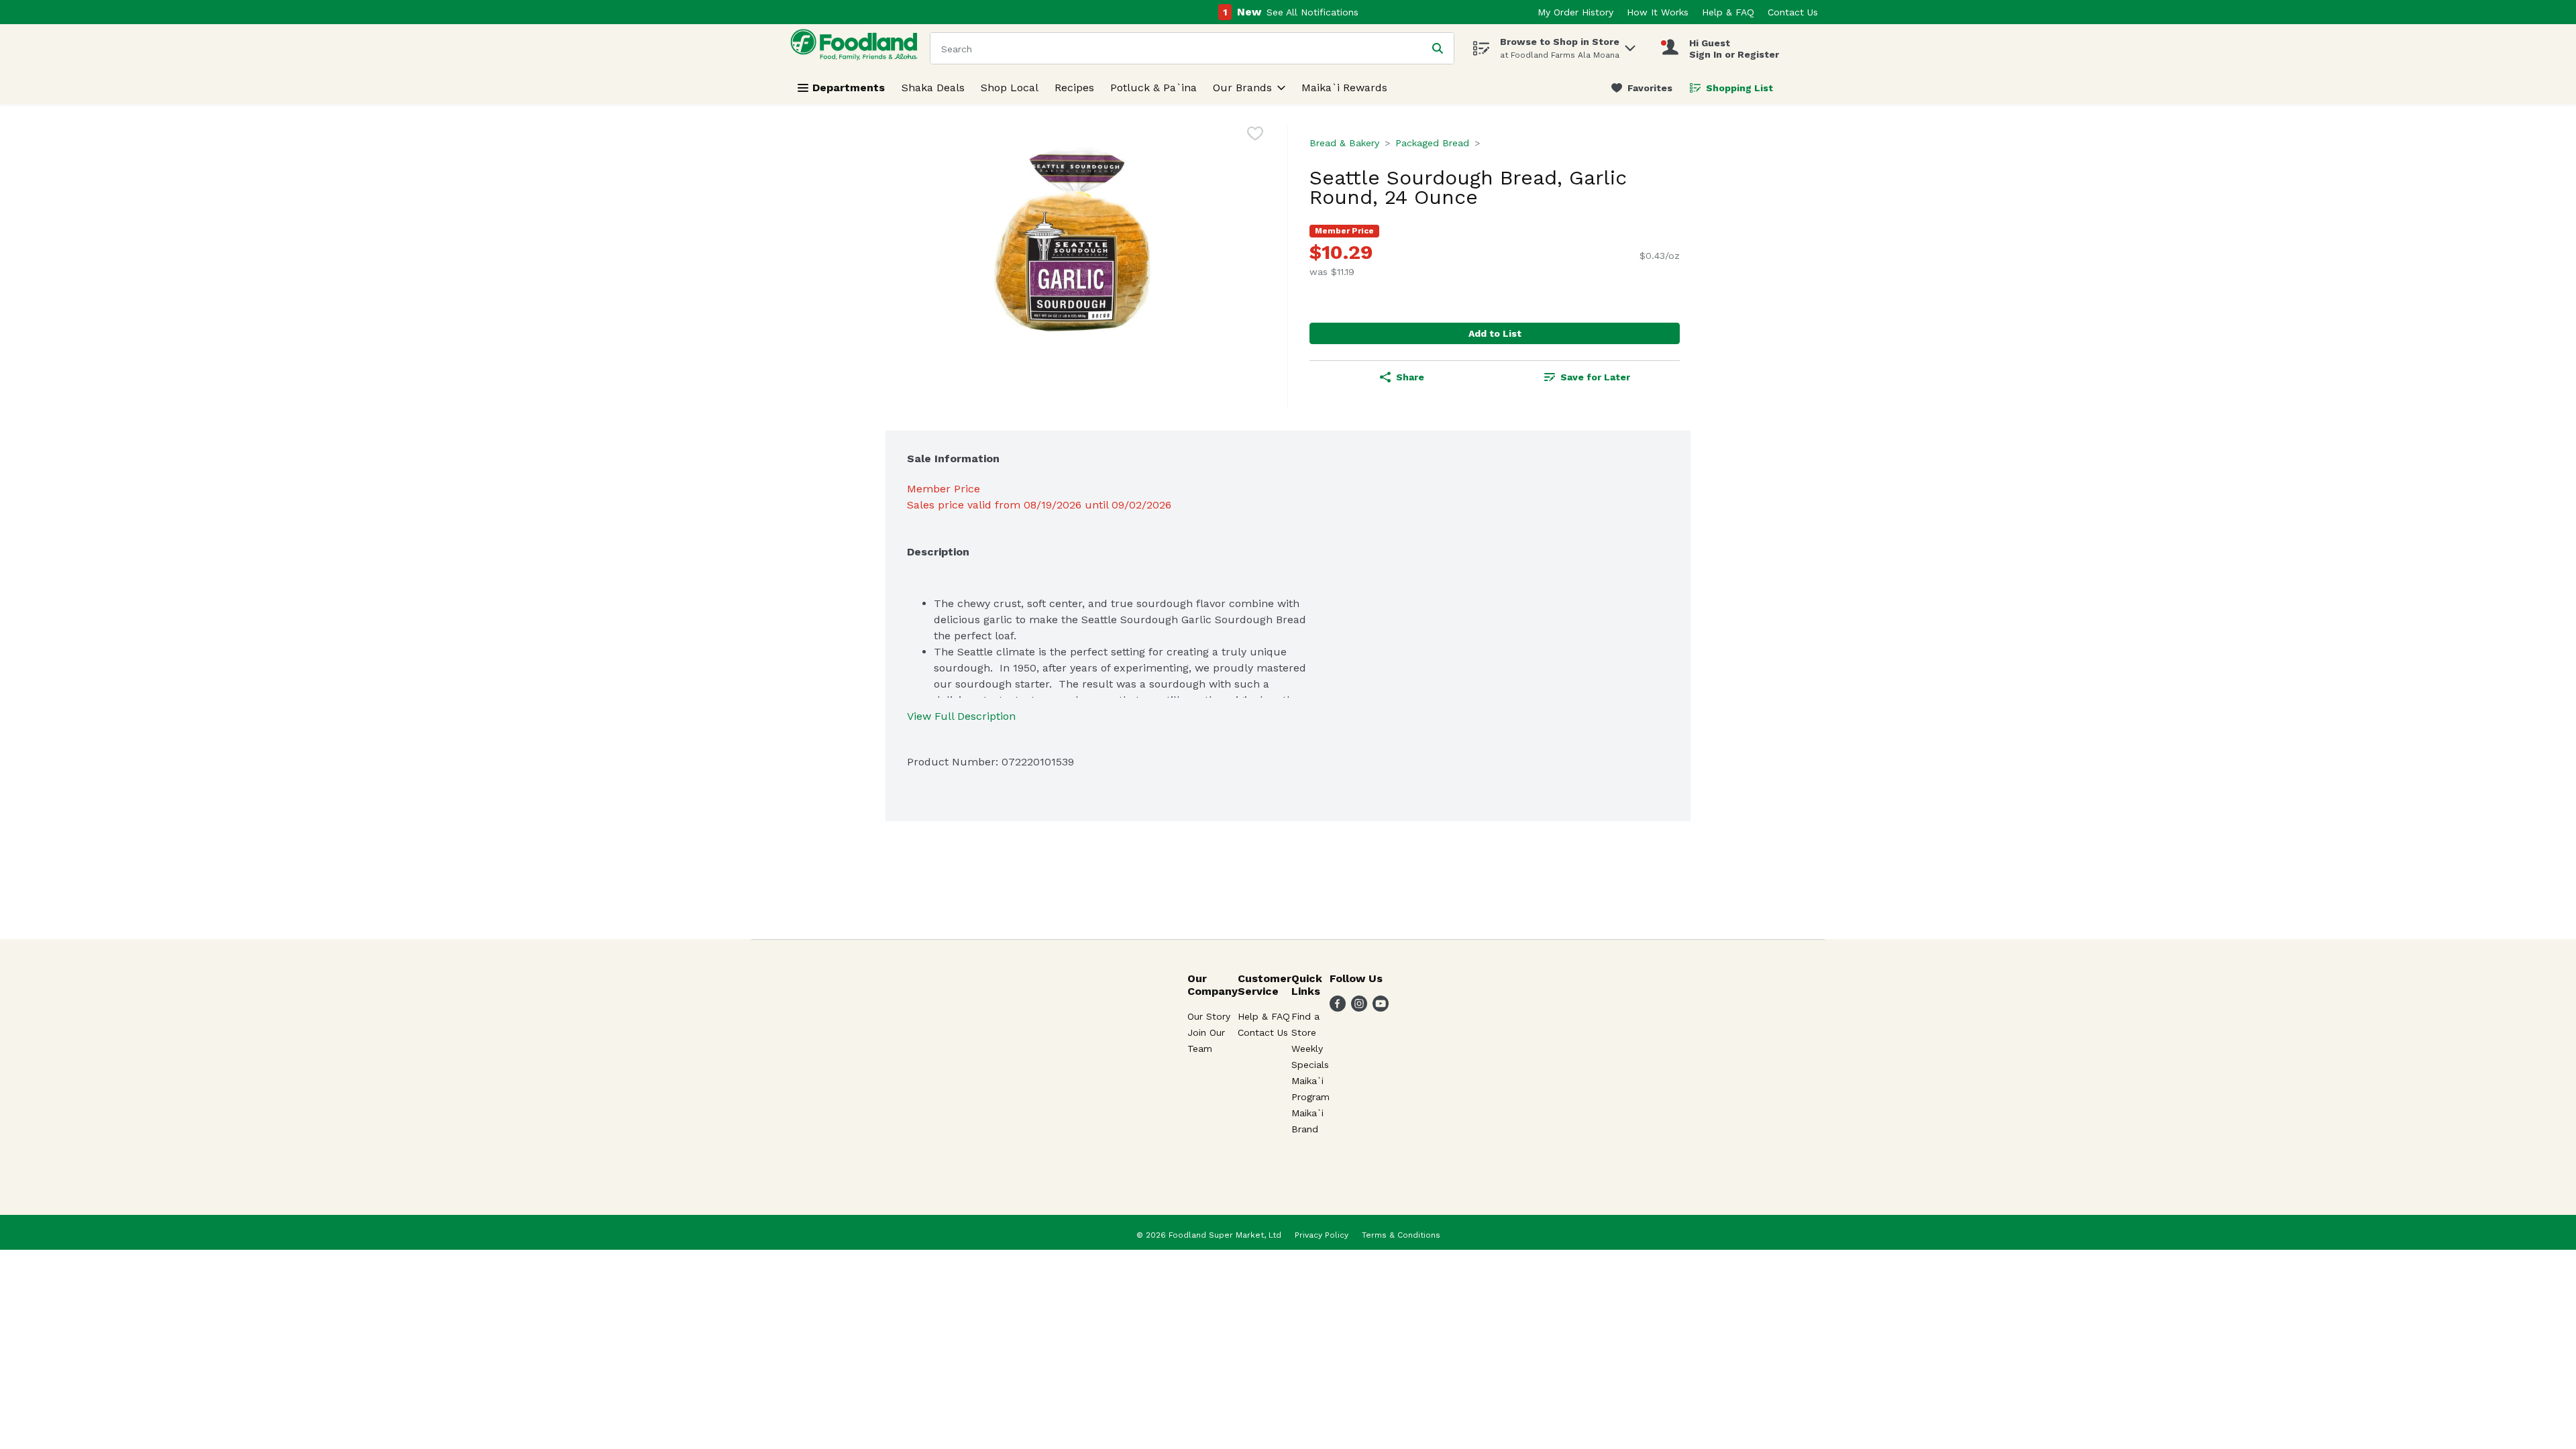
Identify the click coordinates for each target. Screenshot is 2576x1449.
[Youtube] (1381, 1008)
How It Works (1658, 12)
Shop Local (1010, 88)
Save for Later (1595, 377)
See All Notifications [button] (1312, 12)
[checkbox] (1255, 136)
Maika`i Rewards (1344, 88)
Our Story (1209, 1016)
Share (1410, 377)
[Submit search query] (1438, 48)
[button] (1630, 45)
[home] (857, 48)
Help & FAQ (1728, 12)
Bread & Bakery (1344, 143)
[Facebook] (1338, 1008)
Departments (849, 88)
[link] (1642, 88)
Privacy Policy (1322, 1235)
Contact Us (1793, 12)
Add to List (1495, 333)
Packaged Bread (1432, 143)
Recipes (1074, 88)
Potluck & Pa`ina (1153, 88)
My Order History (1575, 12)
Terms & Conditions (1401, 1235)
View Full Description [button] (961, 716)
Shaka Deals (933, 88)
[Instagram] (1359, 1008)
